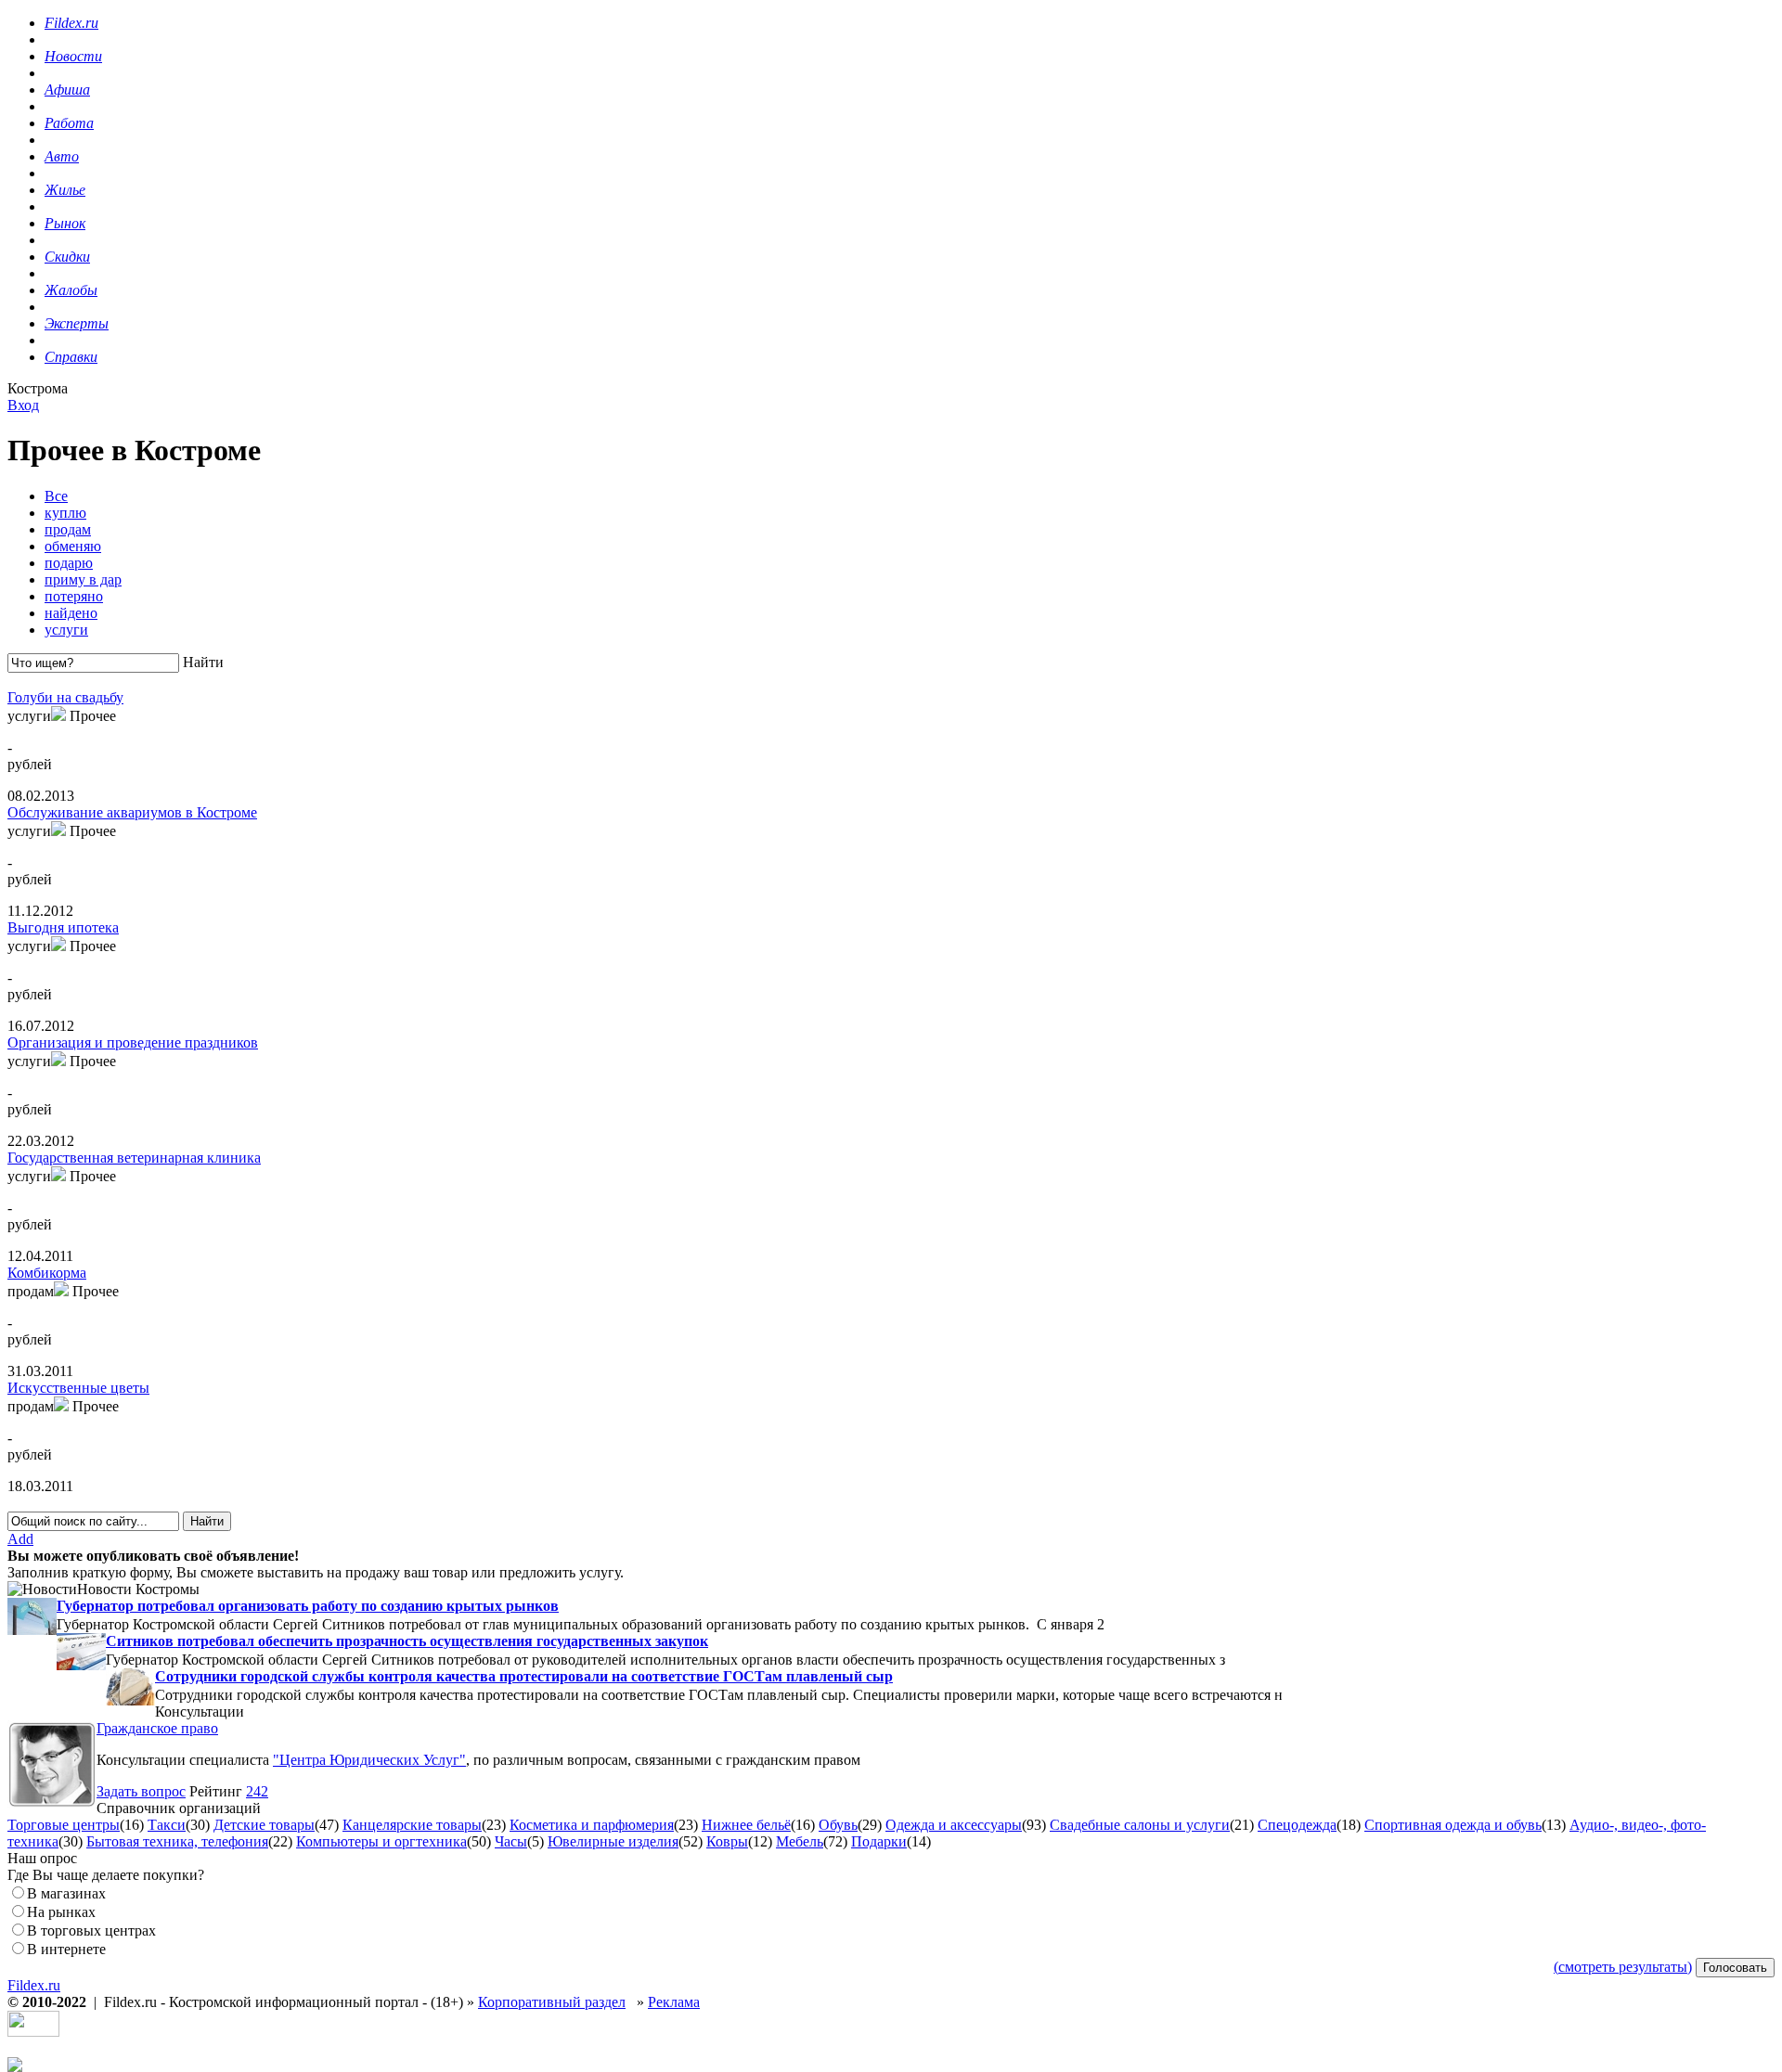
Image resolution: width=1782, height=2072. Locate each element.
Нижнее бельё (746, 1825)
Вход (23, 405)
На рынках (61, 1912)
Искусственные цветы (78, 1388)
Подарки (879, 1841)
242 (257, 1791)
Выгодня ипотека (63, 927)
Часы (511, 1841)
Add (20, 1539)
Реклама (674, 2002)
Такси (167, 1825)
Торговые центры (64, 1825)
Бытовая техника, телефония (177, 1841)
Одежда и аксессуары (954, 1825)
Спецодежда (1297, 1825)
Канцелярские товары (412, 1825)
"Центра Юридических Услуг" (369, 1760)
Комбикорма (47, 1273)
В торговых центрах (91, 1930)
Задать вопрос (141, 1791)
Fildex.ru (34, 1985)
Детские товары (264, 1825)
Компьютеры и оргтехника (381, 1841)
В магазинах (66, 1893)
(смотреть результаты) (1623, 1967)
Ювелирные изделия (613, 1841)
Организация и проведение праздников (133, 1042)
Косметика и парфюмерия (592, 1825)
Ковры (727, 1841)
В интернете (66, 1949)
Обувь (838, 1825)
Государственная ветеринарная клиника (134, 1158)
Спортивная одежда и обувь (1453, 1825)
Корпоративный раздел (552, 2002)
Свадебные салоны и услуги (1140, 1825)
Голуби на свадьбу (65, 697)
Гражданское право (157, 1728)
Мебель (800, 1841)
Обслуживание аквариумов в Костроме (132, 812)
